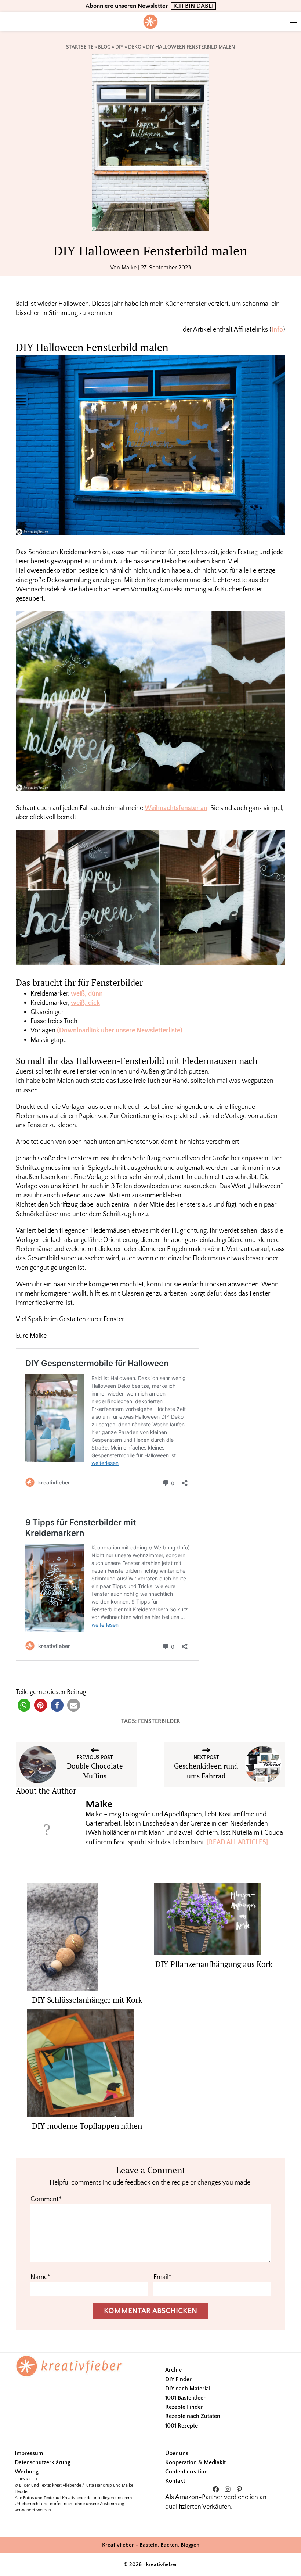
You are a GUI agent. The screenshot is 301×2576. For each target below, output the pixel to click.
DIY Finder (178, 2379)
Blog (104, 47)
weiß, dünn (87, 994)
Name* (40, 2277)
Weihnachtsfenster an (176, 808)
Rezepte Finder (184, 2407)
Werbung (27, 2472)
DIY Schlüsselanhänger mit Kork (87, 2000)
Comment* (46, 2199)
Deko (135, 47)
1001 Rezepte (182, 2426)
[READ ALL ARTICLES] (237, 1842)
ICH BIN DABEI (193, 6)
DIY (119, 47)
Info (277, 330)
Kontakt (175, 2481)
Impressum (29, 2453)
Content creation (186, 2472)
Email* (162, 2277)
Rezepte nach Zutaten (193, 2416)
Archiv (173, 2370)
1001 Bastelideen (186, 2398)
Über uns (177, 2453)
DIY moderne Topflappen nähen (87, 2126)
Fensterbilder (159, 1721)
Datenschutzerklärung (43, 2462)
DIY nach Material (188, 2389)
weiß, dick (85, 1003)
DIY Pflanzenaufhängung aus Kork (214, 1964)
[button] (24, 1705)
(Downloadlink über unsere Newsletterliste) (120, 1031)
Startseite (80, 47)
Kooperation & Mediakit (195, 2462)
